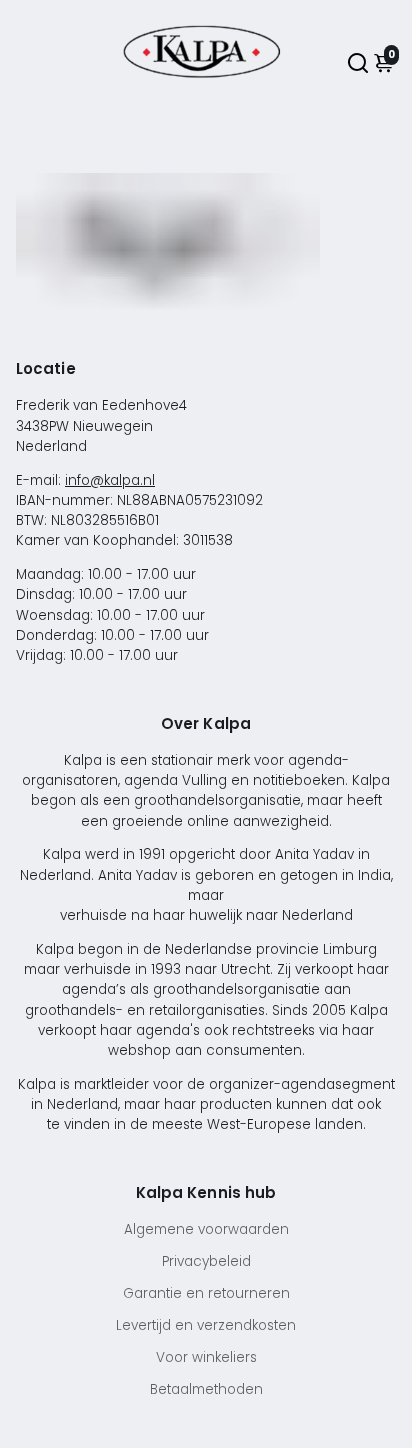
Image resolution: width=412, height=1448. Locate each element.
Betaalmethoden (206, 1389)
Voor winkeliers (206, 1357)
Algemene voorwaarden (206, 1229)
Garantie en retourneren (206, 1293)
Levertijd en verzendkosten (206, 1325)
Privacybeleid (206, 1261)
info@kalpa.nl (110, 480)
